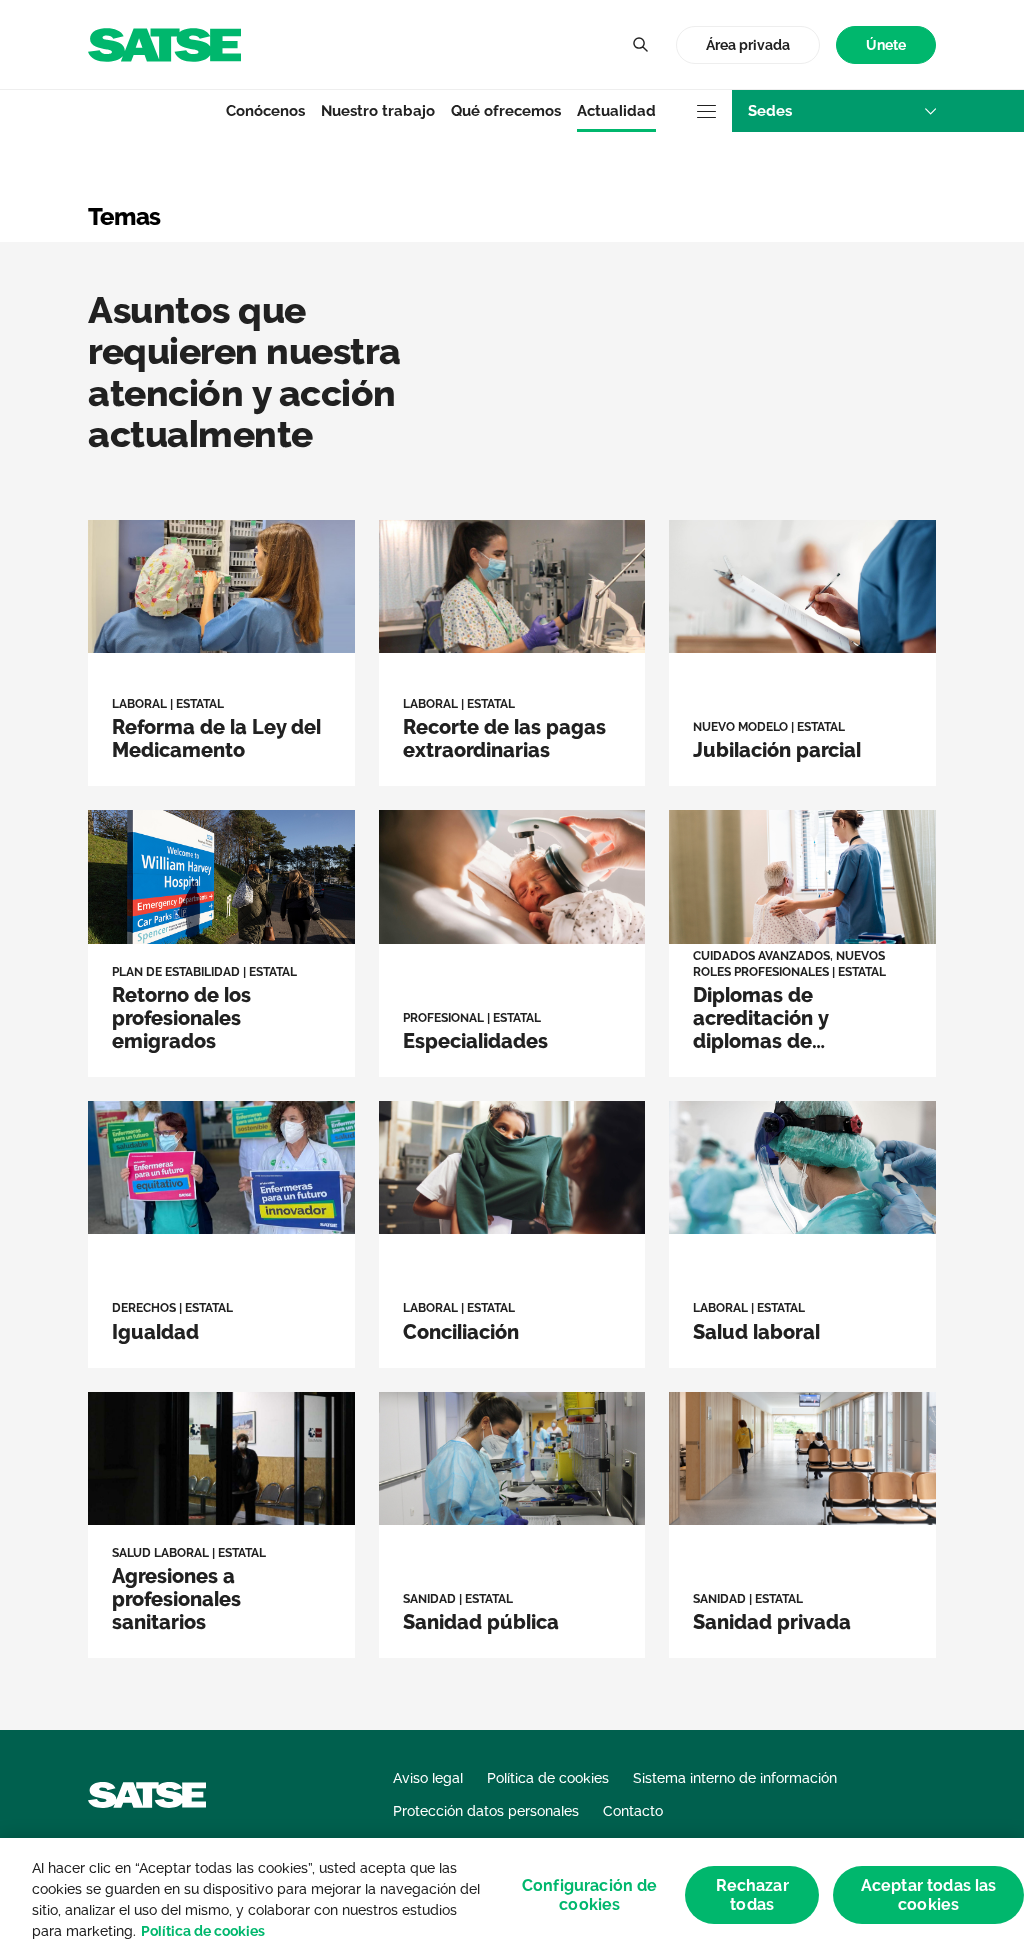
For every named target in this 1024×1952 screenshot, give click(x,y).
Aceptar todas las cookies (929, 1895)
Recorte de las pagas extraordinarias (504, 738)
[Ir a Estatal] (164, 43)
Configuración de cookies (590, 1895)
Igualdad (155, 1332)
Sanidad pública (481, 1622)
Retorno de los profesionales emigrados (181, 1018)
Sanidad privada (772, 1622)
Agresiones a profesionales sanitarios (176, 1599)
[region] (512, 1895)
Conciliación (461, 1332)
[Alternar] (640, 45)
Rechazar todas (752, 1895)
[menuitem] (886, 45)
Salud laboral (756, 1332)
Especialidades (475, 1041)
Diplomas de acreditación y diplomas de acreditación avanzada (760, 1041)
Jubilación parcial (777, 750)
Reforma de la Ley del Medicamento (216, 738)
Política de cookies (203, 1931)
